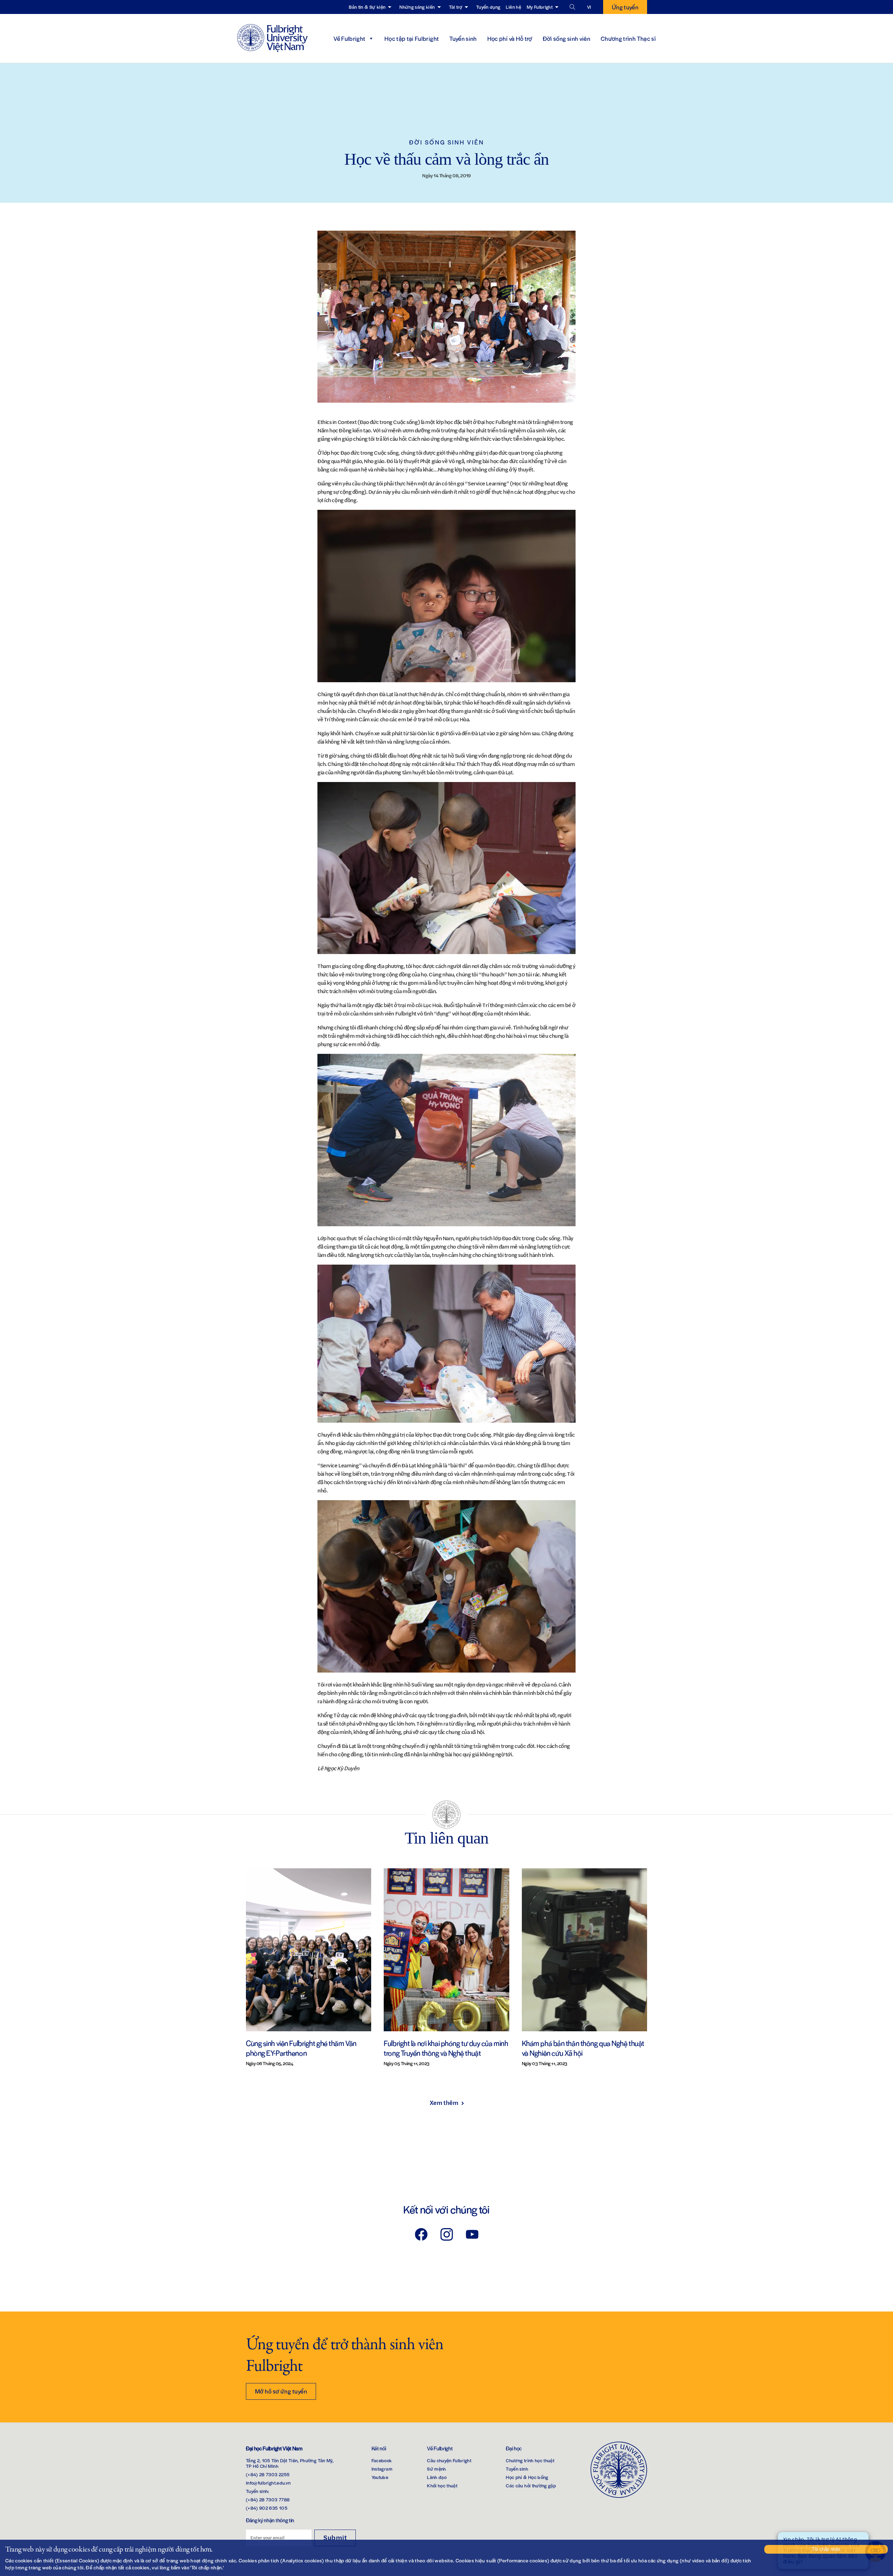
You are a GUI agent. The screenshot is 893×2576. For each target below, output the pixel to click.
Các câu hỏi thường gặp (531, 2485)
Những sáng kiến (417, 7)
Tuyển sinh (463, 38)
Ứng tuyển (625, 7)
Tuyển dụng (488, 7)
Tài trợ (456, 7)
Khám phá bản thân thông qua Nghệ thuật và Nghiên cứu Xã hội (583, 2048)
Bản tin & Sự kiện (367, 7)
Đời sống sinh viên (566, 38)
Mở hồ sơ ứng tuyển (281, 2391)
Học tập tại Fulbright (412, 38)
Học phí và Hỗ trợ (510, 38)
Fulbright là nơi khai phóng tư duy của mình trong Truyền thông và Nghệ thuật (446, 2048)
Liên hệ (513, 7)
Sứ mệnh (436, 2469)
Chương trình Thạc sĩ (628, 38)
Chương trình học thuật (530, 2460)
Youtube (380, 2477)
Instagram (382, 2469)
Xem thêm (444, 2102)
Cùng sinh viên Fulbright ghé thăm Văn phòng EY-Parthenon (301, 2048)
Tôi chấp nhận (826, 2549)
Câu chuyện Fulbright (449, 2460)
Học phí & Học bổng (527, 2477)
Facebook (382, 2460)
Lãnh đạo (437, 2477)
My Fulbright (540, 7)
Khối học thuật (442, 2485)
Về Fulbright (349, 38)
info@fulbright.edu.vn (268, 2483)
